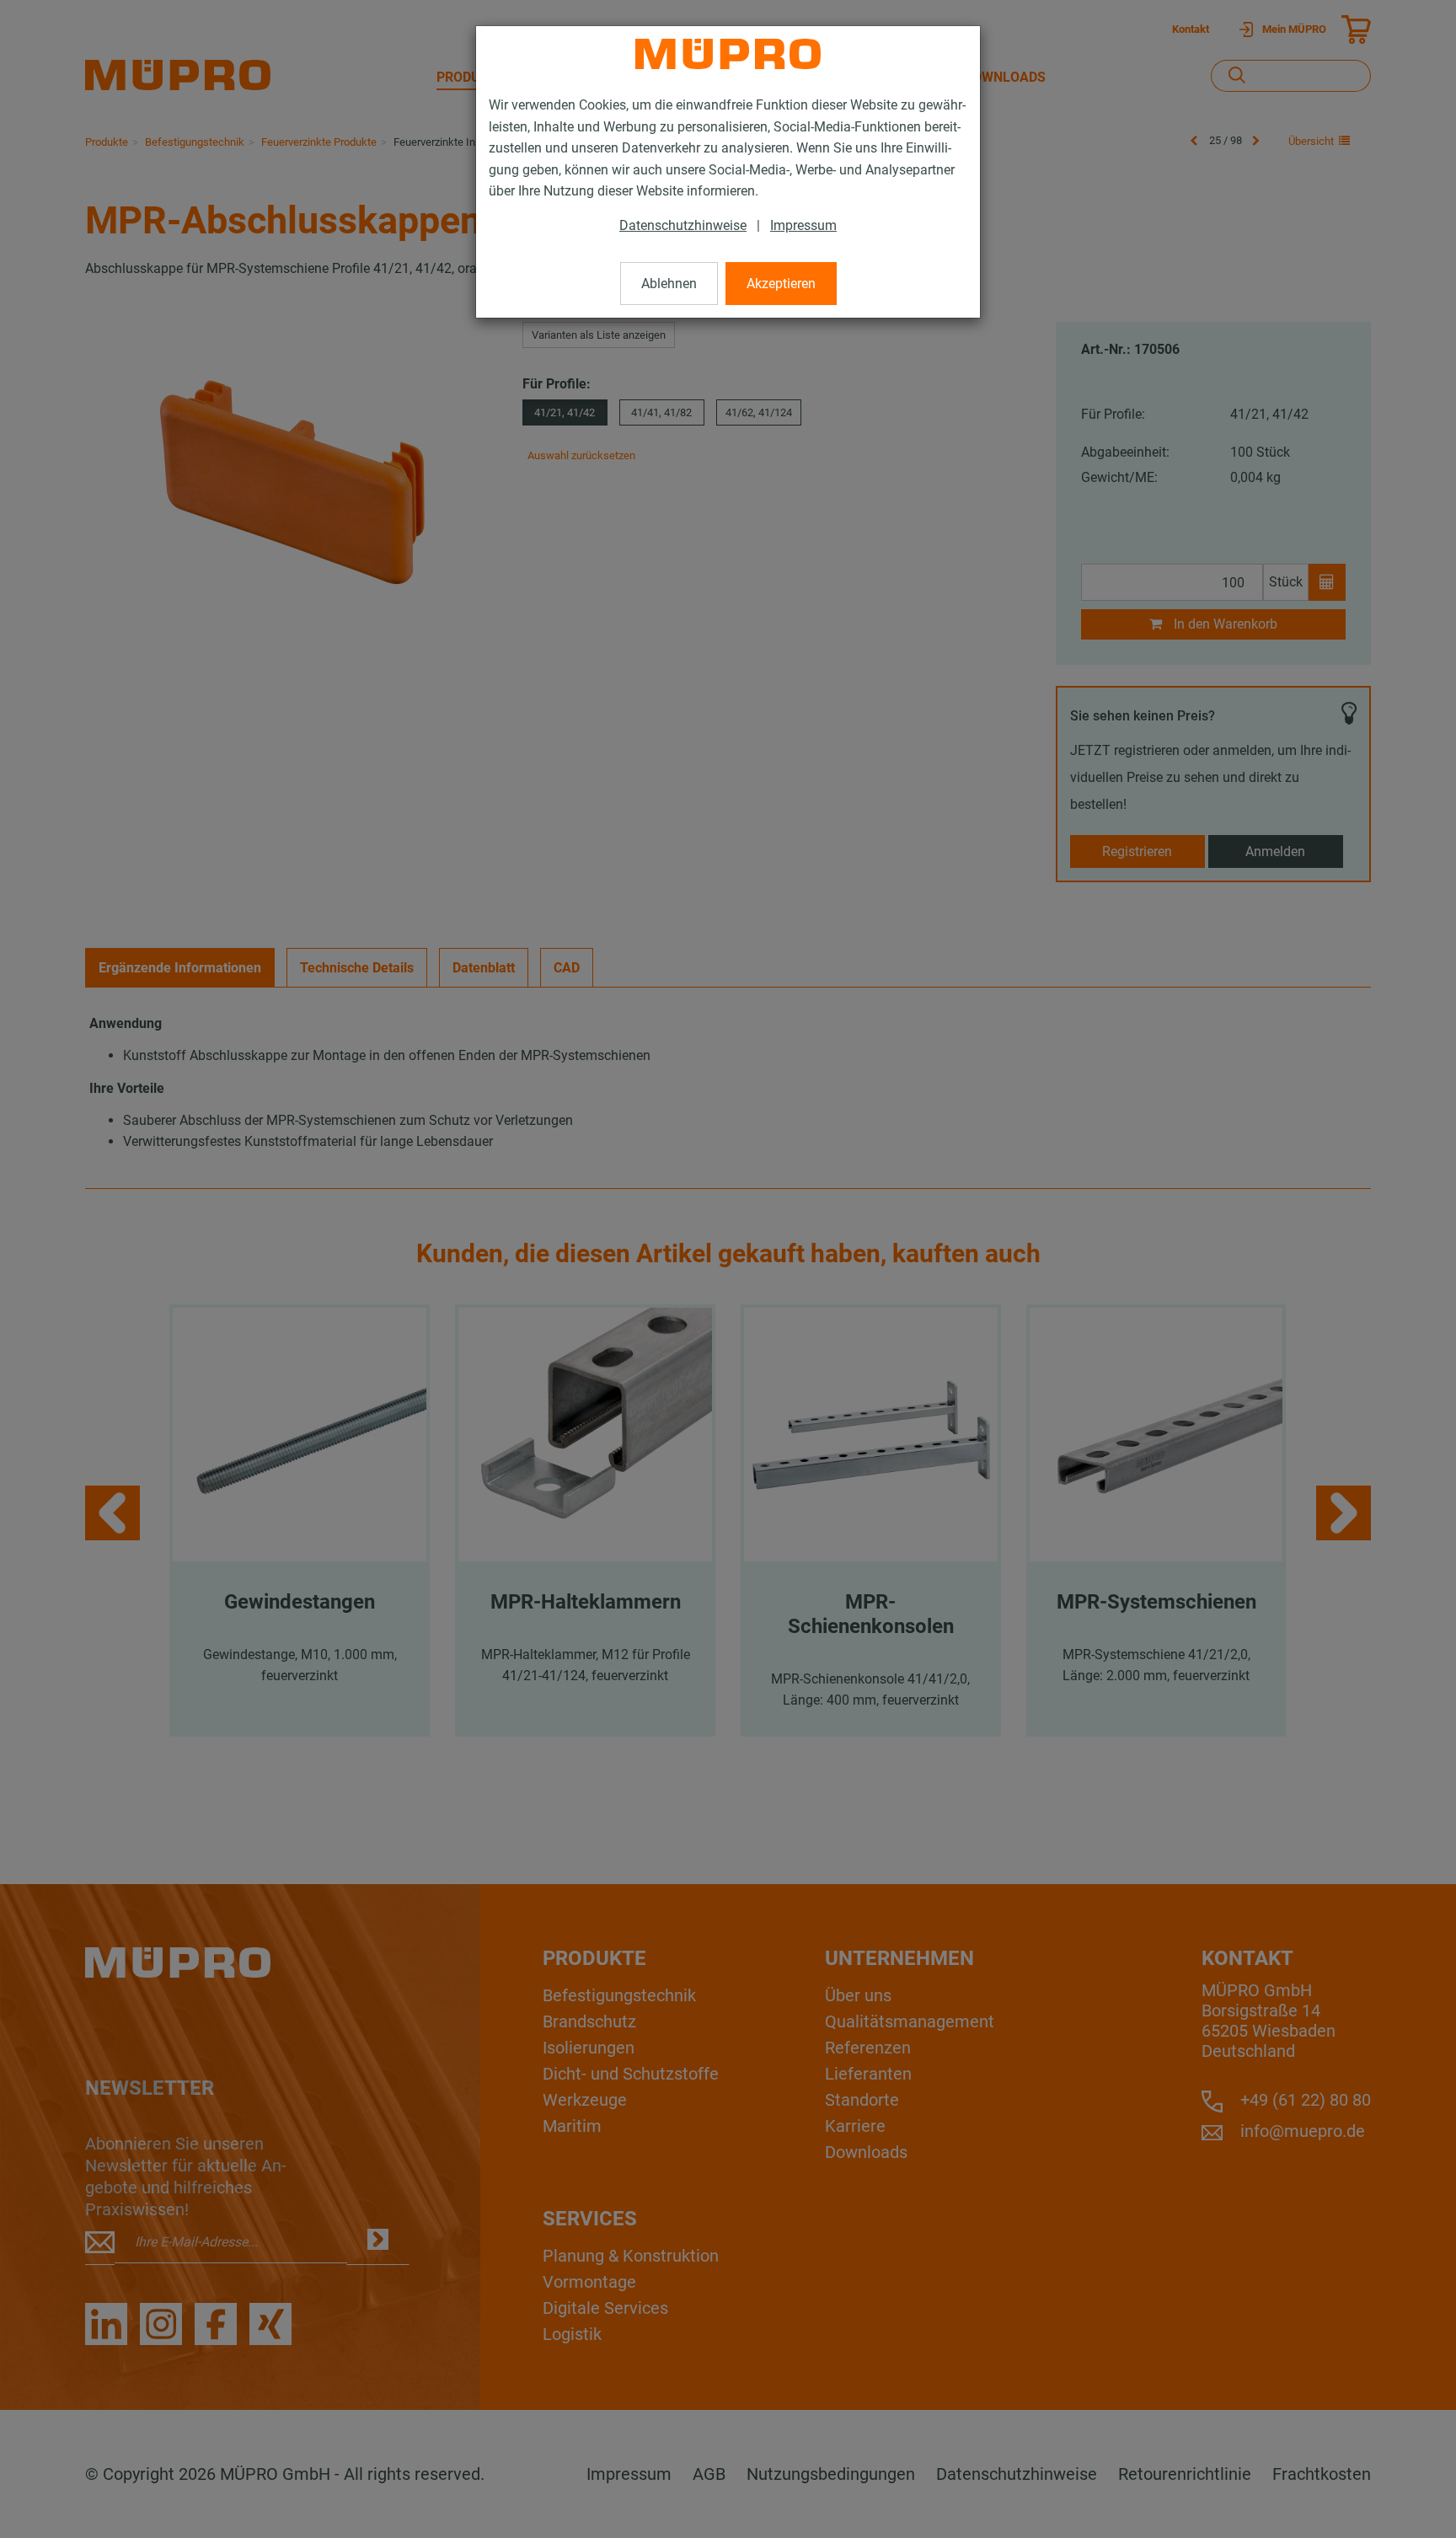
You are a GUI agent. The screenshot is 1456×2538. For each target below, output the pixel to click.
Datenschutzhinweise (683, 225)
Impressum (803, 225)
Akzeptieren (781, 284)
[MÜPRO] (728, 54)
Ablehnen (669, 284)
